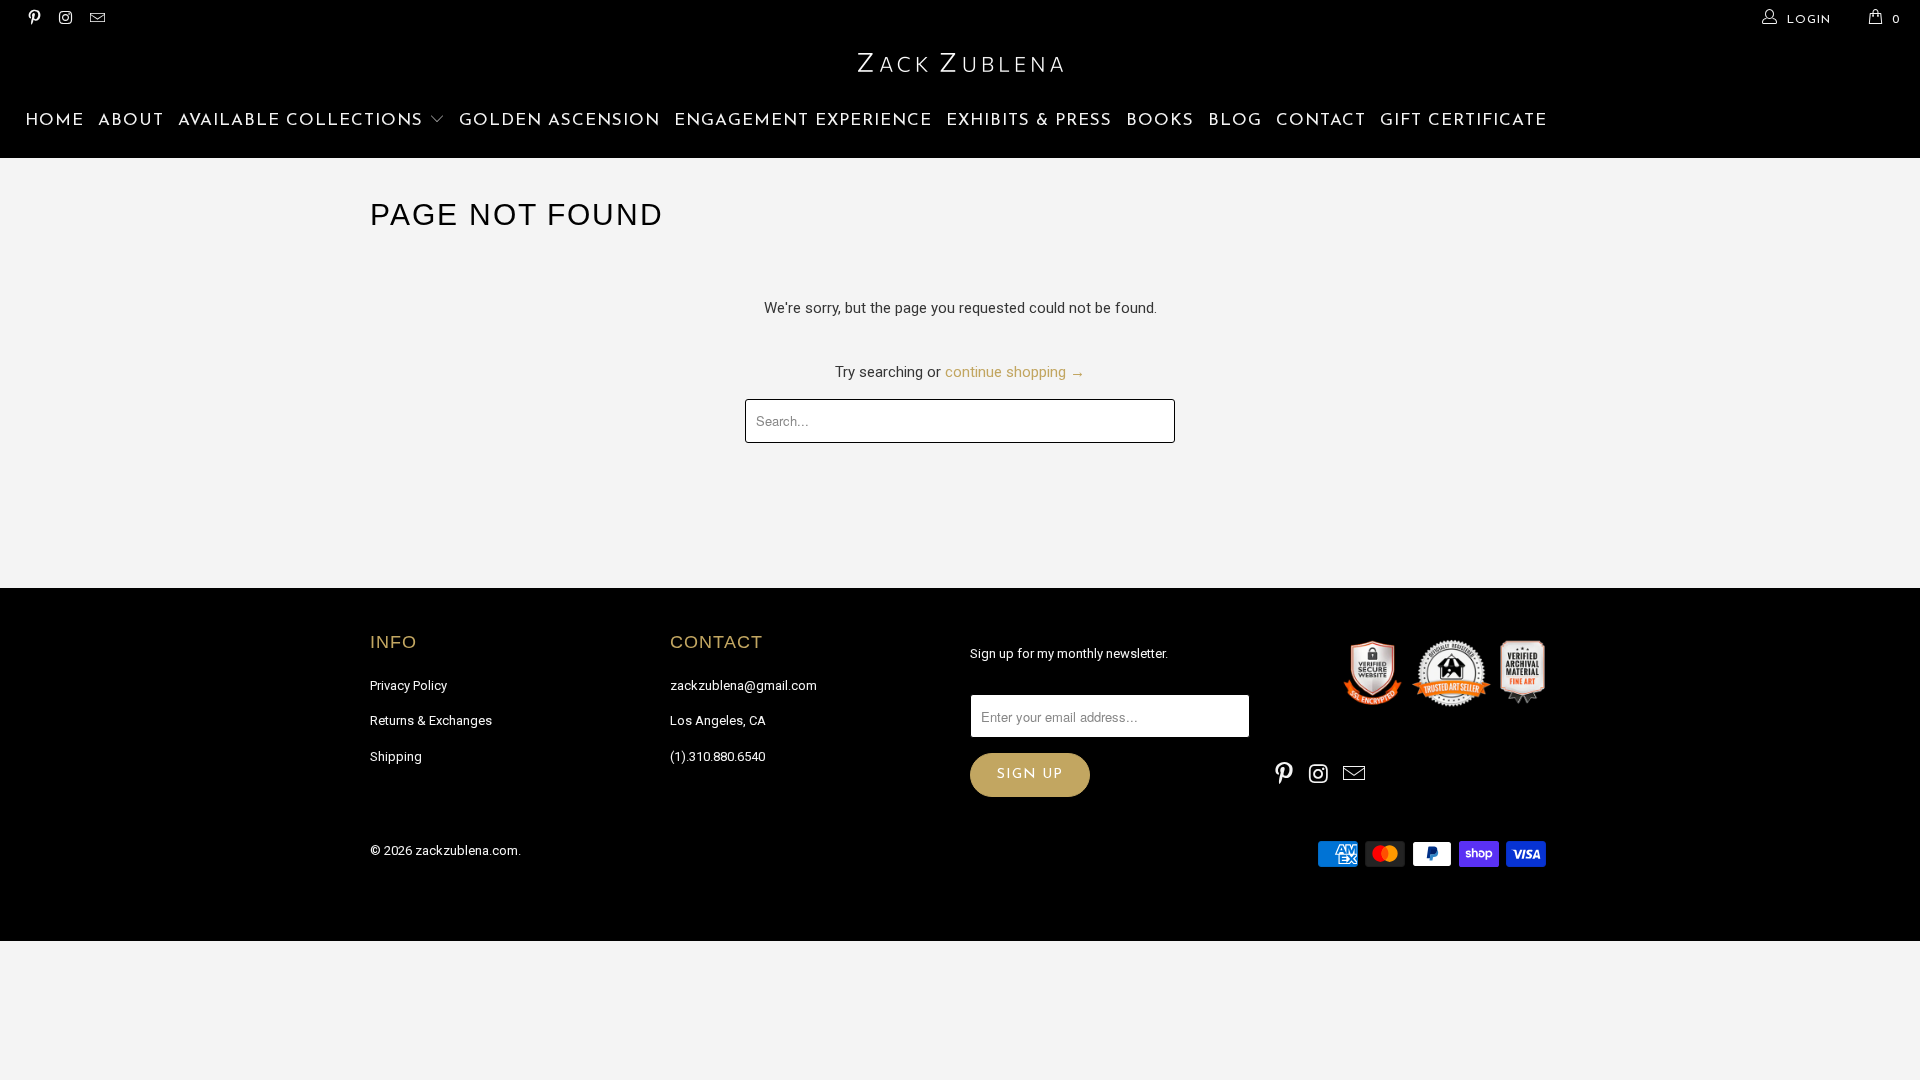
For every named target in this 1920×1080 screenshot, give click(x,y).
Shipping (396, 756)
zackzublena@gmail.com (743, 685)
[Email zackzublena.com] (96, 20)
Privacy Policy (408, 685)
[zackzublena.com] (960, 62)
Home (54, 120)
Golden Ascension (559, 120)
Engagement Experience (803, 120)
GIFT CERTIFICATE (1463, 120)
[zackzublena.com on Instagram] (64, 20)
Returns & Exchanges (431, 720)
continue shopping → (1015, 372)
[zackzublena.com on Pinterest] (33, 20)
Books (1160, 120)
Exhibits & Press (1029, 120)
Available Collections (303, 120)
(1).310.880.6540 (717, 756)
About (131, 120)
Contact (1321, 120)
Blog (1235, 120)
